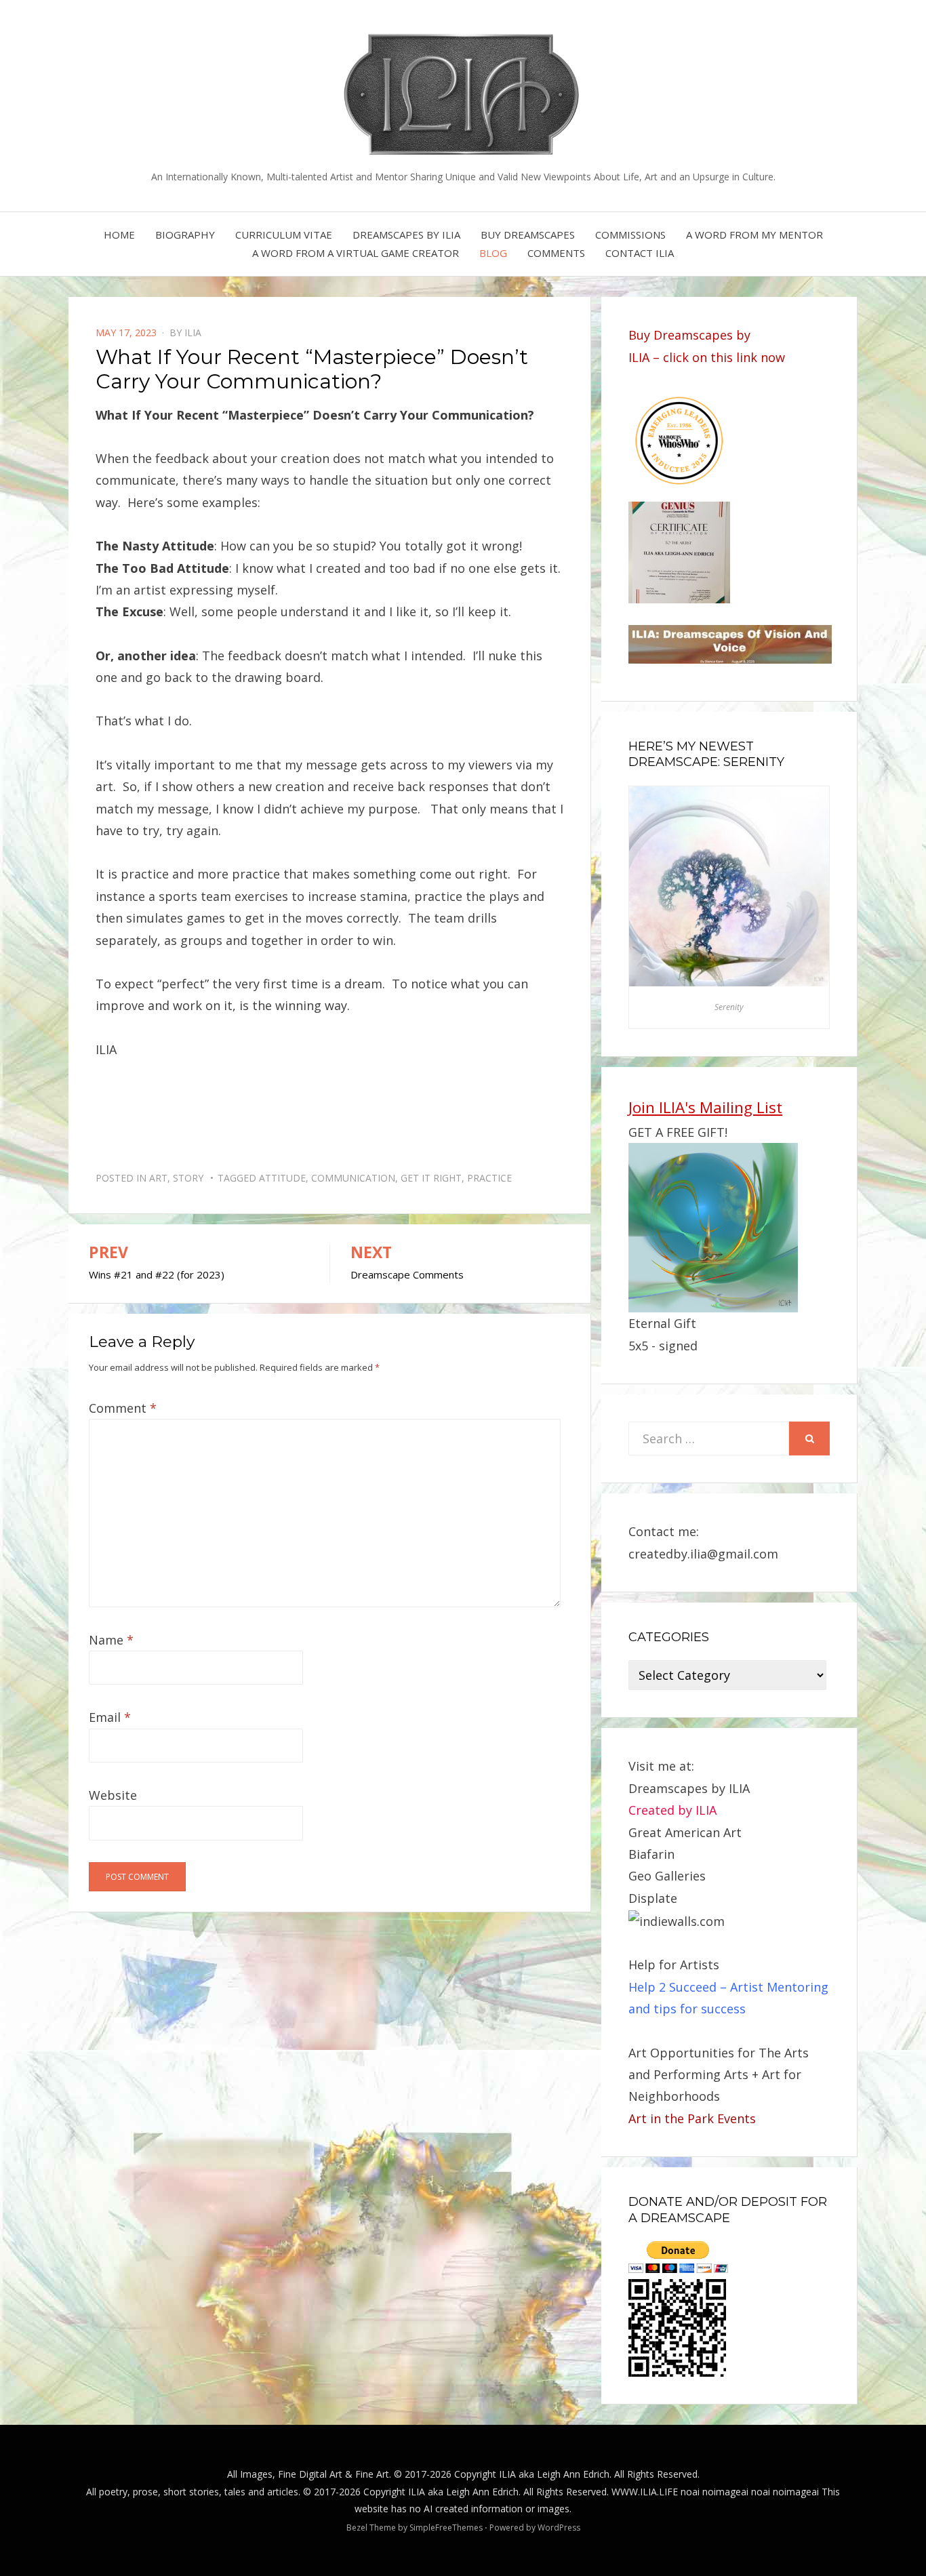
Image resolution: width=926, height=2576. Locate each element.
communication (353, 1178)
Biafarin (651, 1854)
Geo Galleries (667, 1876)
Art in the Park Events (692, 2118)
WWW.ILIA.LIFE (645, 2492)
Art (158, 1178)
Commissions (630, 235)
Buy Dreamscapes (528, 235)
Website (113, 1795)
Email (110, 1717)
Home (119, 235)
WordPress (559, 2528)
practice (489, 1178)
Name (111, 1640)
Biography (185, 235)
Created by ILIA (672, 1810)
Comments (556, 253)
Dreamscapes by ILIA (406, 235)
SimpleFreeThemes (446, 2528)
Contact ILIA (640, 253)
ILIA (193, 333)
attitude (282, 1178)
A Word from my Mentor (754, 235)
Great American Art (685, 1832)
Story (188, 1178)
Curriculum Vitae (284, 235)
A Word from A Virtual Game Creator (356, 253)
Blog (493, 253)
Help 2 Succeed (672, 1987)
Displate (653, 1898)
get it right (431, 1178)
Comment (123, 1408)
